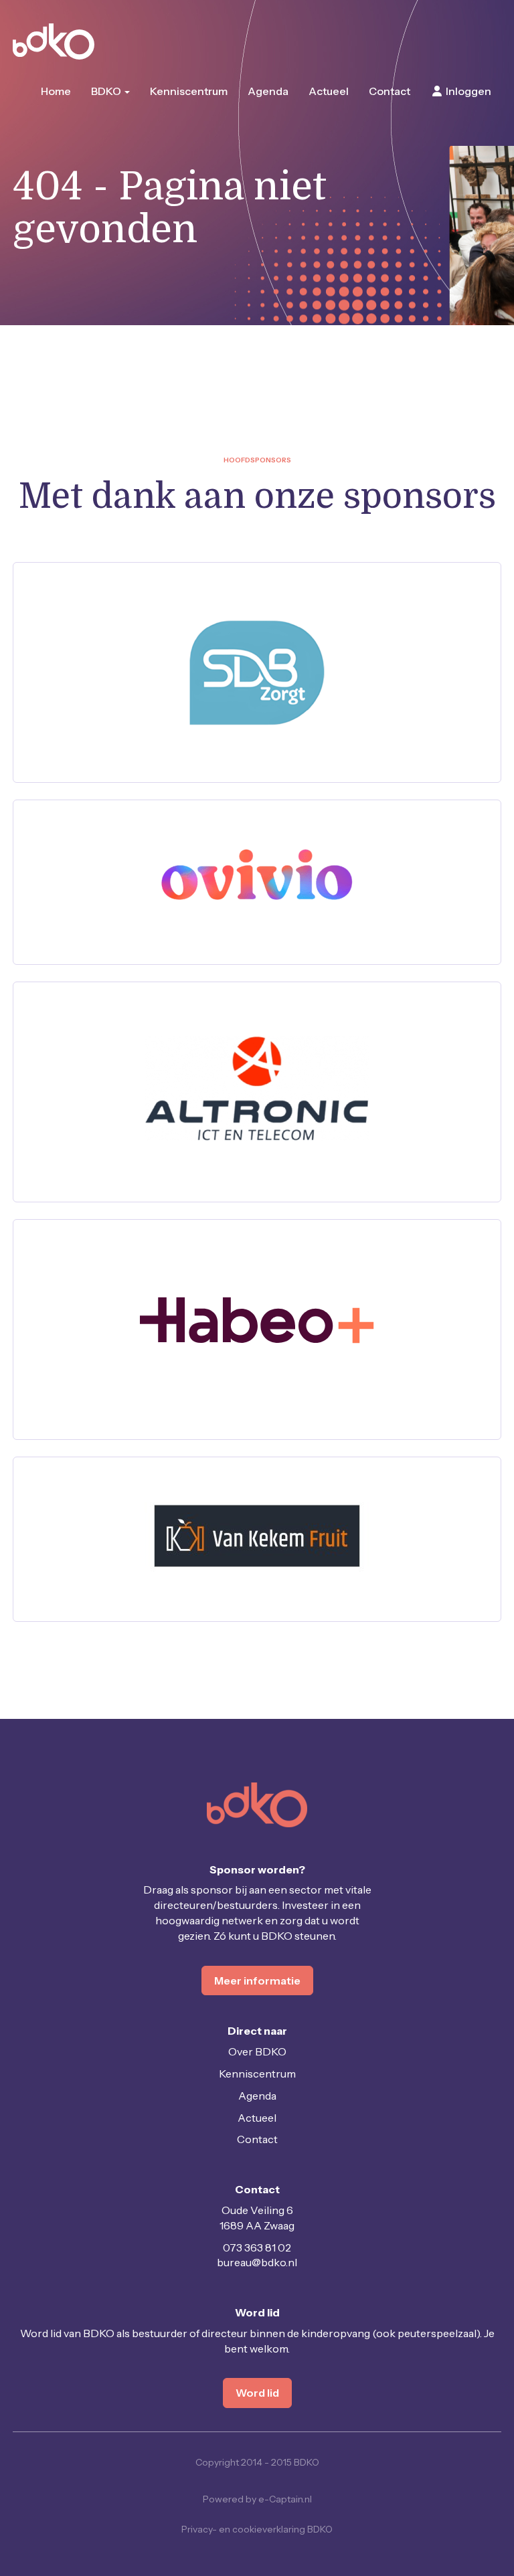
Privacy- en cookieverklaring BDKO (257, 2529)
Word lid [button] (257, 2393)
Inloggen (467, 91)
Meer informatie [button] (257, 1981)
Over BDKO (257, 2051)
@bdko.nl (257, 2262)
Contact (390, 91)
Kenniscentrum (189, 91)
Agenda (268, 91)
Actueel (329, 91)
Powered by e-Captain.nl (257, 2499)
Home (56, 91)
